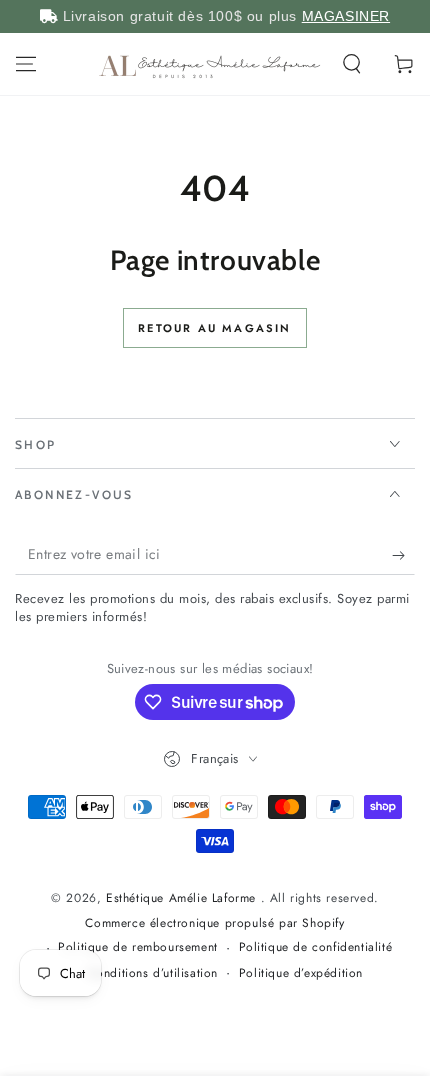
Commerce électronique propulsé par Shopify (214, 923)
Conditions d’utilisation (153, 973)
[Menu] (26, 64)
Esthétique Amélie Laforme (183, 898)
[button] (352, 64)
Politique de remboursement (138, 947)
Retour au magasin (214, 328)
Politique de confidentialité (316, 947)
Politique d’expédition (301, 973)
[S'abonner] (403, 555)
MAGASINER (346, 16)
